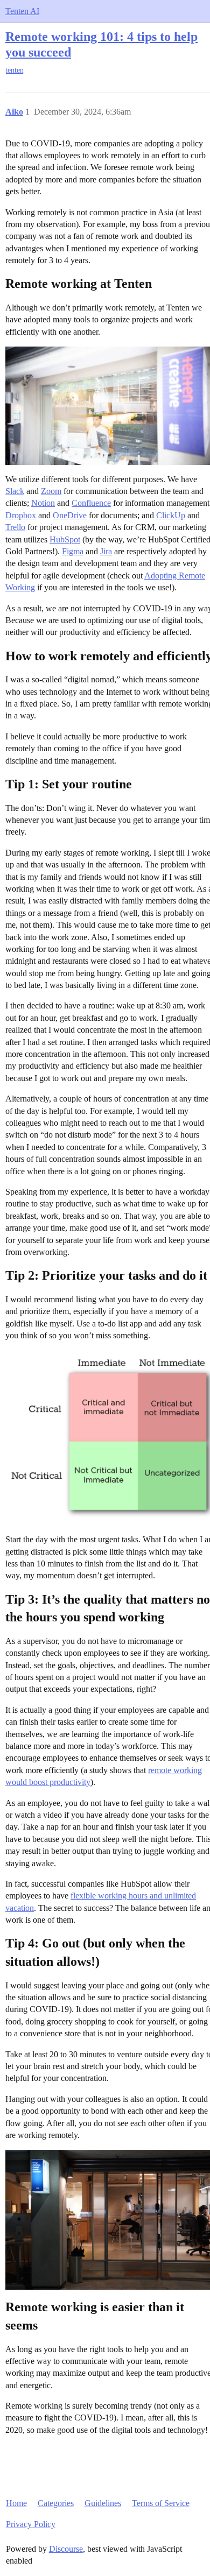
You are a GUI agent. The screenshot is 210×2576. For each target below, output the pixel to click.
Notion (43, 503)
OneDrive (70, 515)
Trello (15, 527)
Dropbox (21, 515)
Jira (106, 551)
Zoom (51, 491)
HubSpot (65, 539)
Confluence (91, 503)
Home (16, 2503)
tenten (15, 70)
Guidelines (103, 2503)
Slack (15, 491)
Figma (73, 551)
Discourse (66, 2549)
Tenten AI (22, 11)
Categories (56, 2503)
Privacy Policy (31, 2524)
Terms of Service (161, 2503)
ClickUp (171, 515)
